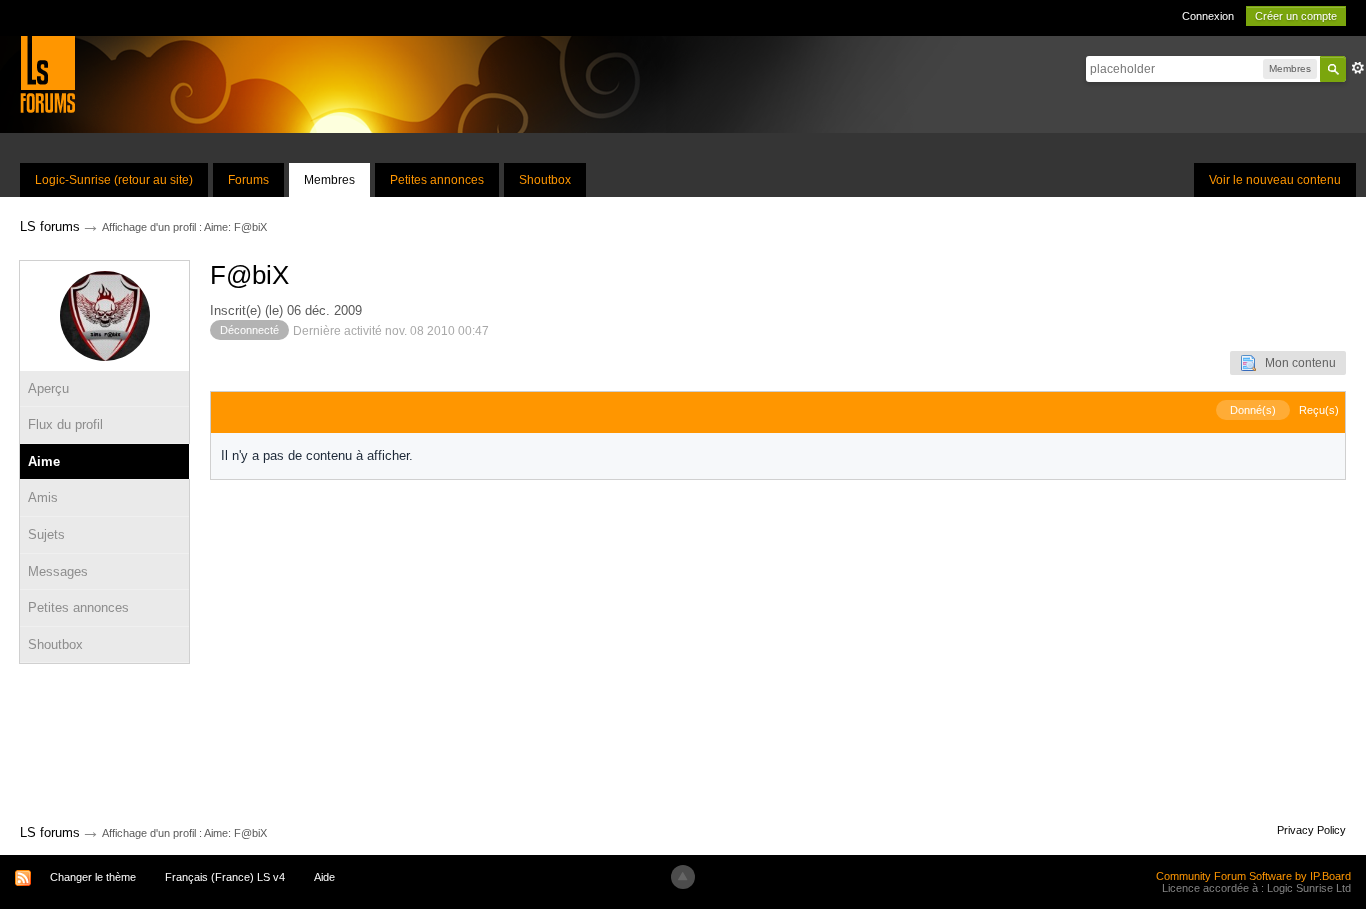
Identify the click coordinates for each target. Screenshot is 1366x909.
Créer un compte (1296, 16)
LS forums (50, 832)
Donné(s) (1253, 410)
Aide (324, 877)
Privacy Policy (1311, 830)
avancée (1358, 68)
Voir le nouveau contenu (1275, 180)
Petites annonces (437, 180)
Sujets (46, 534)
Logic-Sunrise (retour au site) (114, 180)
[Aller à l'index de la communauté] (47, 73)
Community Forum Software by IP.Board (1253, 876)
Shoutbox (545, 180)
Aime (44, 461)
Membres (329, 180)
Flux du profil (65, 424)
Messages (58, 571)
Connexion (1208, 16)
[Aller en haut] (683, 877)
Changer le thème (93, 877)
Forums (248, 180)
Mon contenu (1296, 363)
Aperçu (48, 388)
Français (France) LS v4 (225, 877)
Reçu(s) (1319, 410)
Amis (43, 497)
